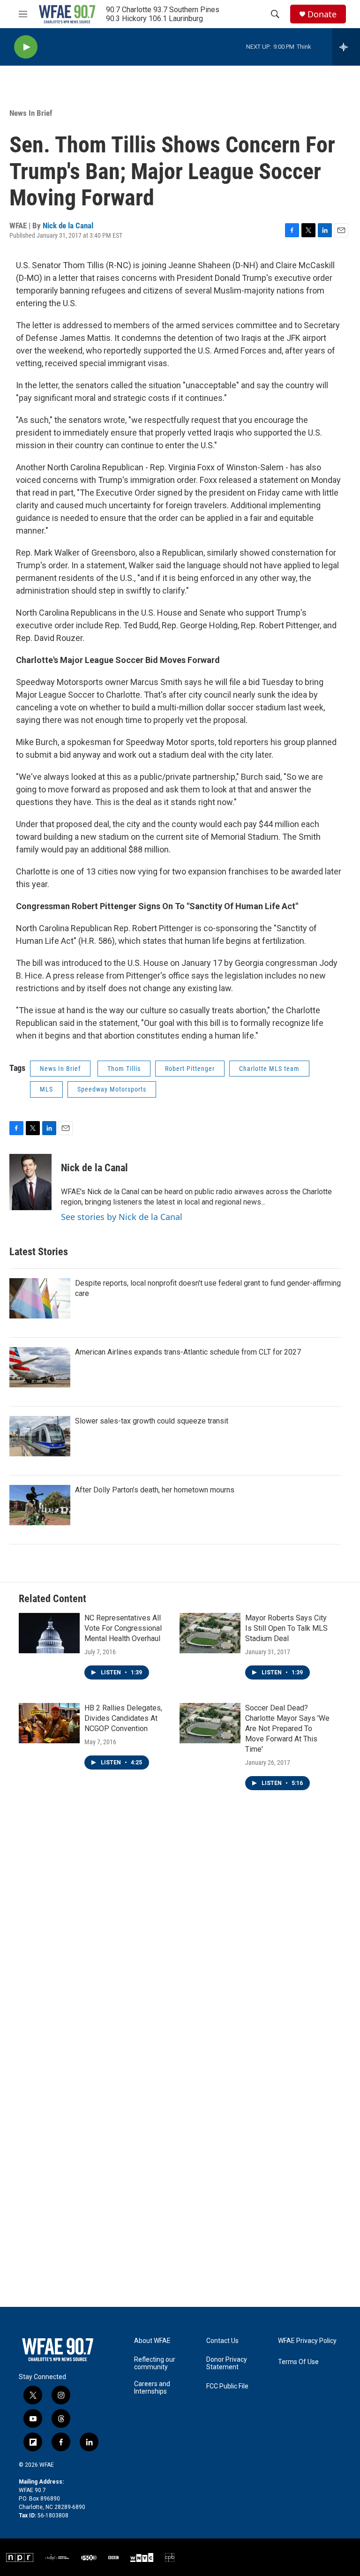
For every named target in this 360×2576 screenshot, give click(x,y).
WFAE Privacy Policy (307, 2341)
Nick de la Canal (68, 226)
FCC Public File (227, 2386)
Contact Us (222, 2341)
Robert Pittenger (190, 1069)
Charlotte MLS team (269, 1069)
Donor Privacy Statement (227, 2363)
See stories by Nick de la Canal (122, 1217)
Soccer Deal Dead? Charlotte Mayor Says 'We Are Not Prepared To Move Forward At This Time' (287, 1729)
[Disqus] (180, 1940)
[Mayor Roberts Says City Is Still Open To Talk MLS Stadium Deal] (210, 1633)
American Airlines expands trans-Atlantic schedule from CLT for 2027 (188, 1352)
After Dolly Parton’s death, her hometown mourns (155, 1490)
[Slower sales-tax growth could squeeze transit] (40, 1436)
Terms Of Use (298, 2362)
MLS (46, 1089)
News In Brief (31, 113)
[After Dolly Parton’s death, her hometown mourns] (40, 1505)
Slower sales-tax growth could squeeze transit (152, 1421)
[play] (26, 47)
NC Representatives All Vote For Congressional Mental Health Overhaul (123, 1628)
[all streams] (346, 47)
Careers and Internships (152, 2388)
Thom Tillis (124, 1069)
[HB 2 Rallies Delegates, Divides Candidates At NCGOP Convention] (49, 1723)
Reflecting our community (155, 2363)
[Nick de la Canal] (30, 1182)
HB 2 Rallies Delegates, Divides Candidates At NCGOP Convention (123, 1718)
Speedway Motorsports (112, 1089)
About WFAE (152, 2341)
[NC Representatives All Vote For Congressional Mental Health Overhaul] (49, 1633)
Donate (322, 14)
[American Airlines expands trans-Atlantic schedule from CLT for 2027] (40, 1367)
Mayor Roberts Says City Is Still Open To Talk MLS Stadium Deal (286, 1628)
